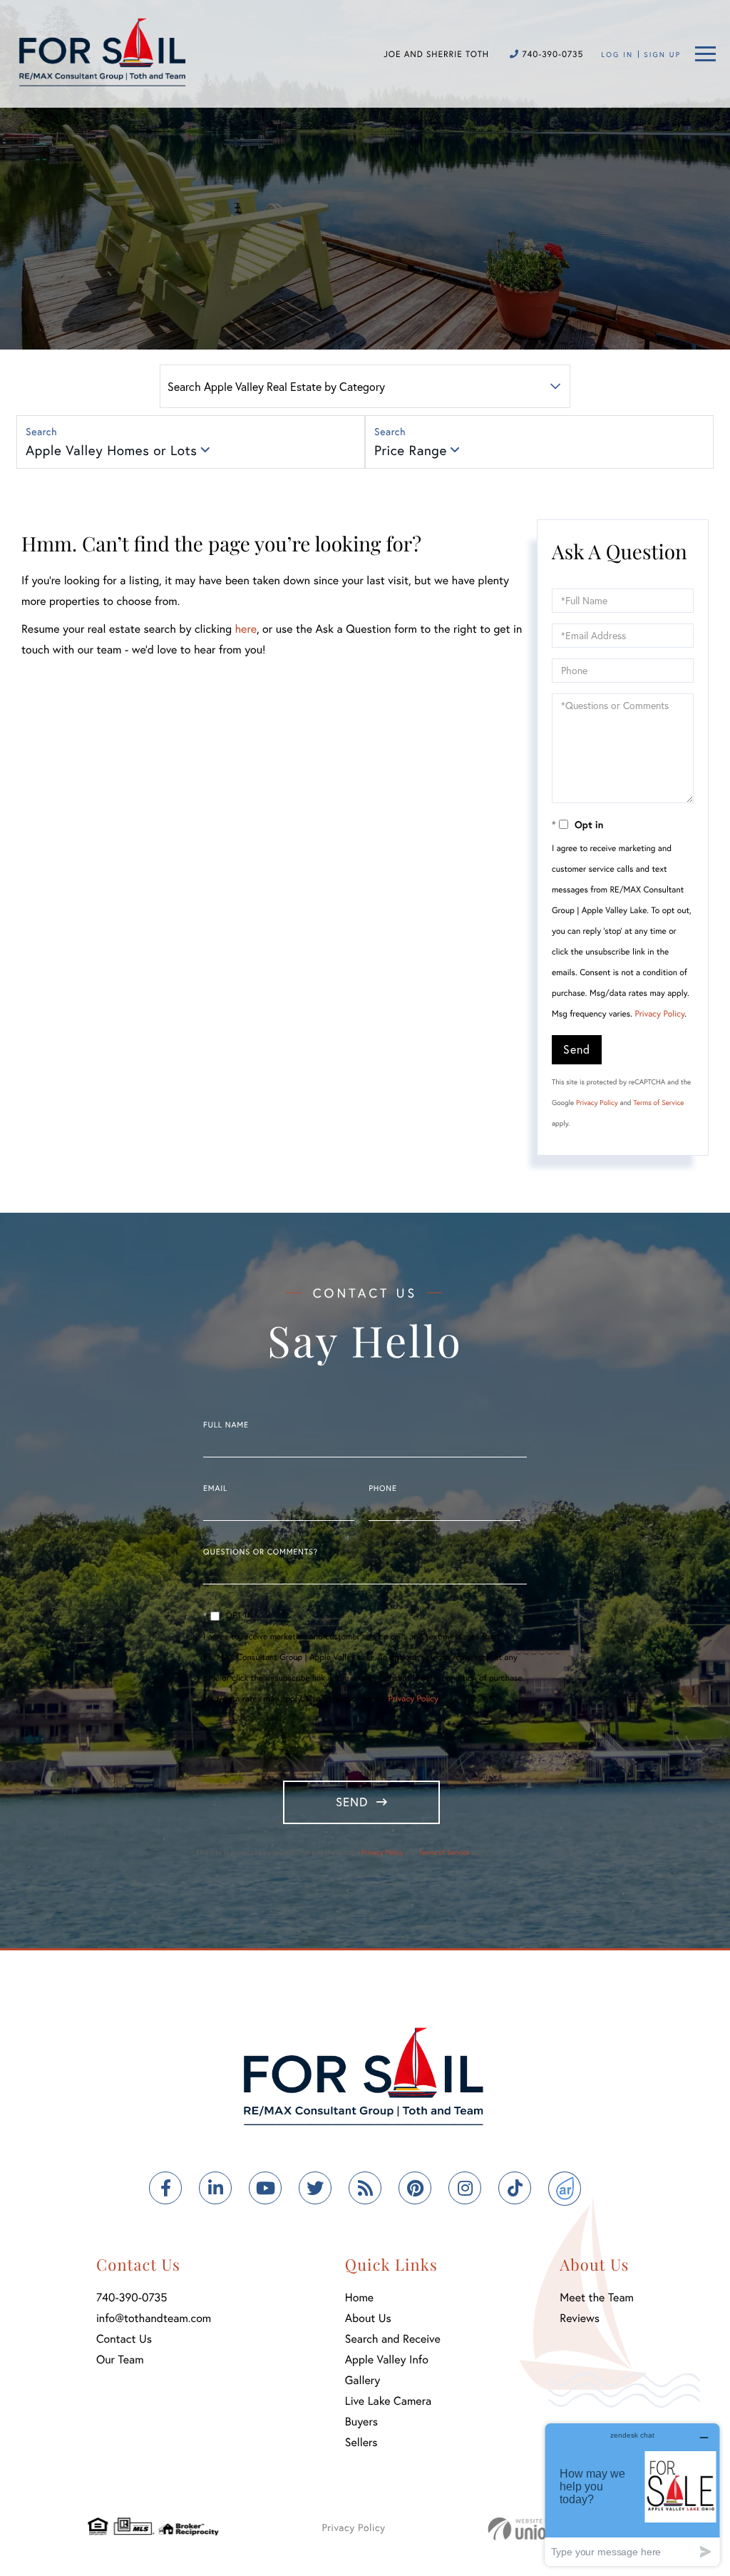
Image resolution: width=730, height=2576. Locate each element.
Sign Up (662, 55)
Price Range (411, 450)
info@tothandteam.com (154, 2318)
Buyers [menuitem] (361, 2422)
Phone (382, 1489)
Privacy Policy (659, 1014)
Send (577, 1049)
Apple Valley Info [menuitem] (387, 2359)
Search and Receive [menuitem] (393, 2339)
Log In (617, 55)
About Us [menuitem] (368, 2318)
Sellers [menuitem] (361, 2442)
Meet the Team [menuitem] (597, 2297)
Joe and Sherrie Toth (436, 55)
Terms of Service (658, 1103)
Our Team (120, 2359)
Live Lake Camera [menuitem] (388, 2401)
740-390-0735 (551, 55)
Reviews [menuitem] (580, 2318)
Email (215, 1489)
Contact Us (124, 2339)
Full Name (226, 1425)
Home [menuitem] (359, 2297)
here (245, 629)
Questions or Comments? (261, 1552)
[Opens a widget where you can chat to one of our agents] (632, 2494)
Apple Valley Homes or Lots (111, 450)
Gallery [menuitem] (363, 2380)
